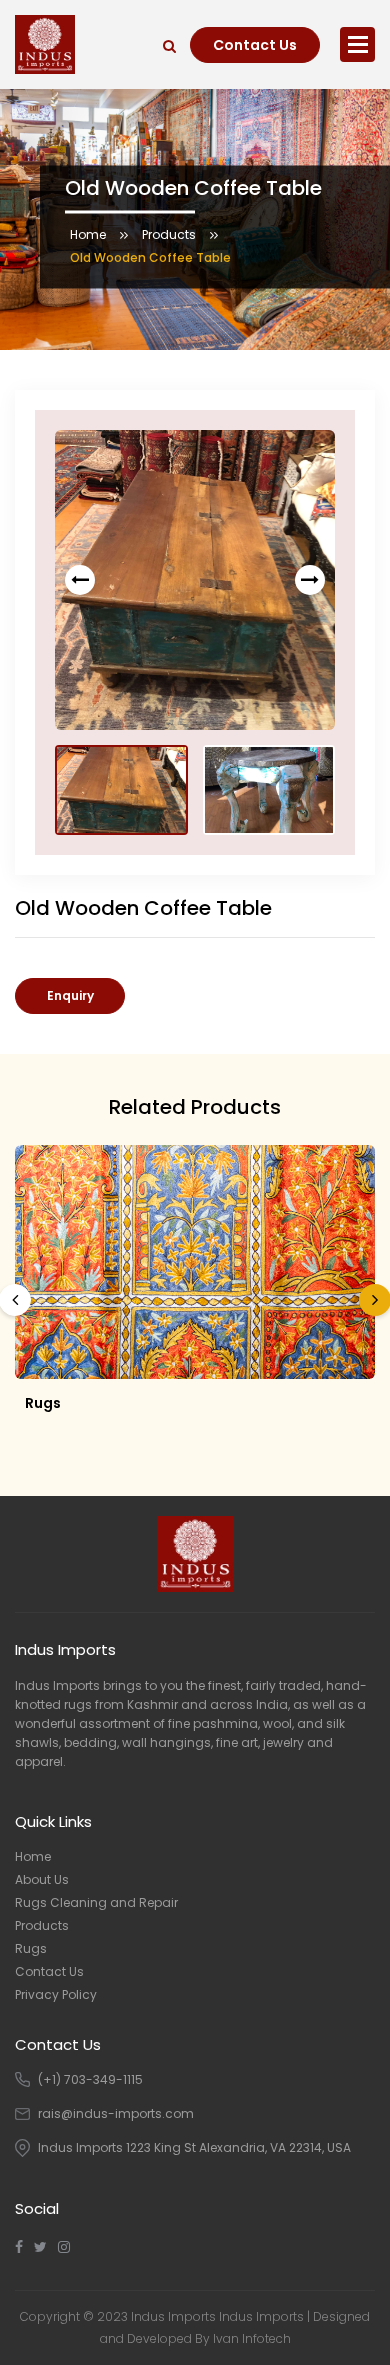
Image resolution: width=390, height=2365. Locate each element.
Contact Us (255, 45)
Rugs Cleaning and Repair (96, 1902)
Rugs (43, 1403)
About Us (42, 1879)
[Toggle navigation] (357, 44)
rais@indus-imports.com (116, 2113)
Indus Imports (261, 2316)
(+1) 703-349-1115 (90, 2079)
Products (169, 233)
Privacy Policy (56, 1994)
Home (88, 233)
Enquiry (70, 995)
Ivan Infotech (252, 2338)
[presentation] (80, 580)
